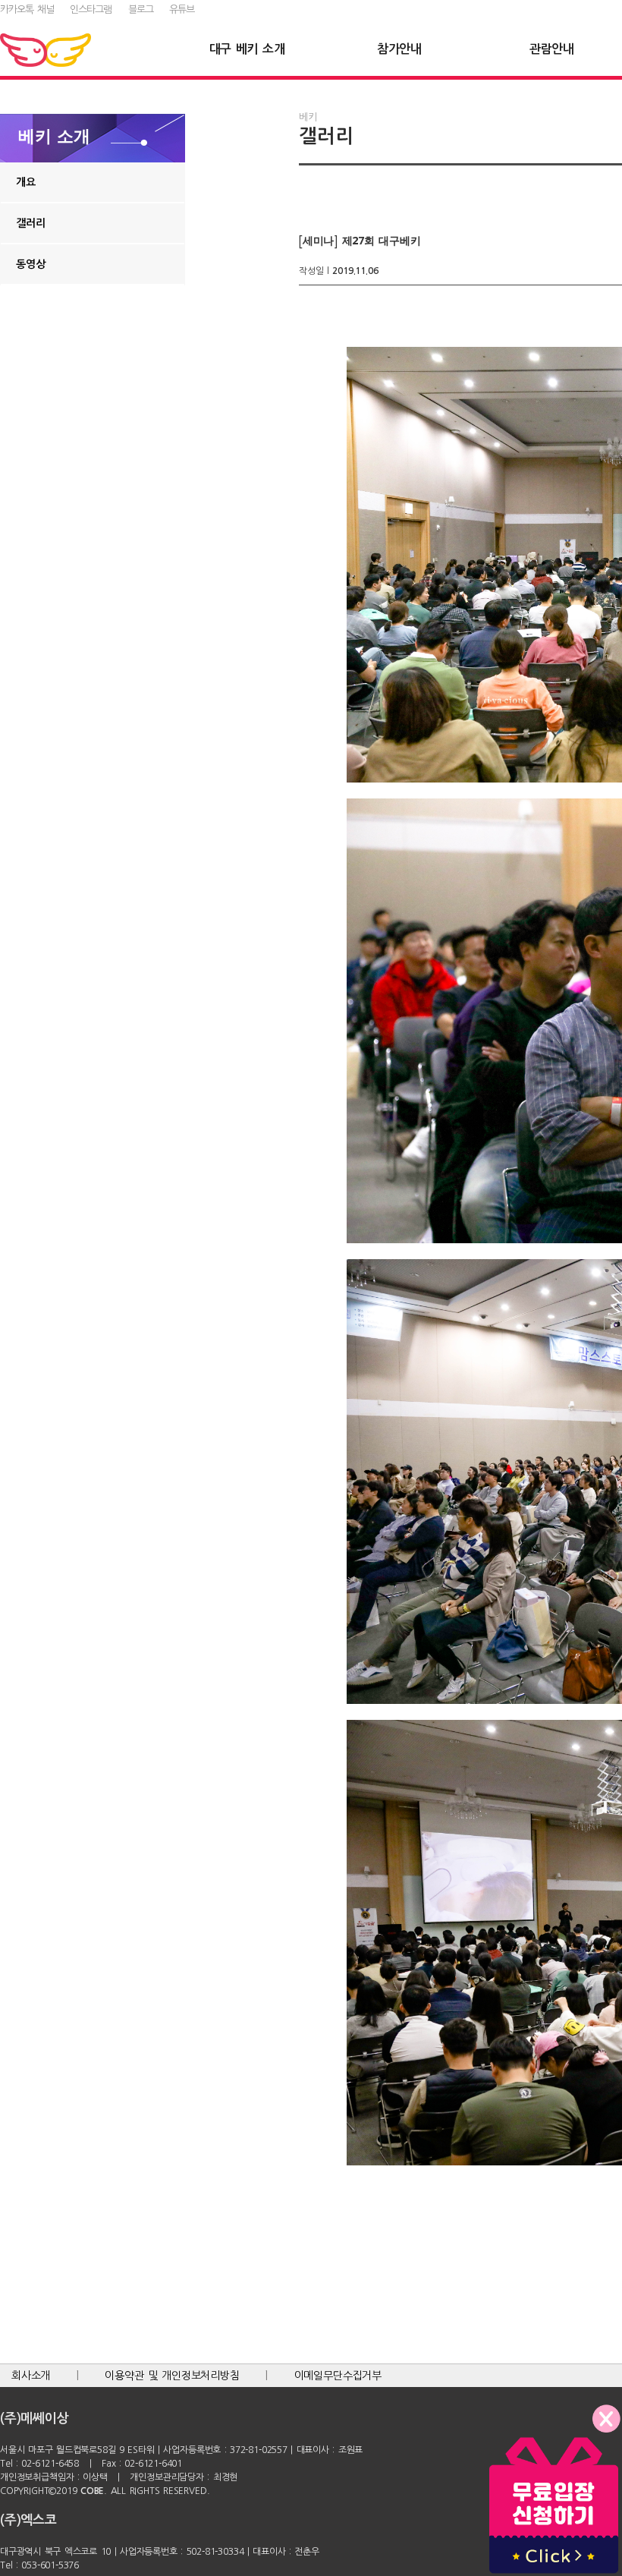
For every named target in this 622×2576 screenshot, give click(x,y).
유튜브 (182, 9)
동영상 (30, 264)
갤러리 (30, 223)
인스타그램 (91, 9)
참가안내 (399, 49)
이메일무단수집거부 (338, 2376)
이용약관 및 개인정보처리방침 (172, 2376)
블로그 (141, 9)
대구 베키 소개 (247, 49)
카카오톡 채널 (27, 9)
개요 (26, 182)
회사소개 (31, 2376)
